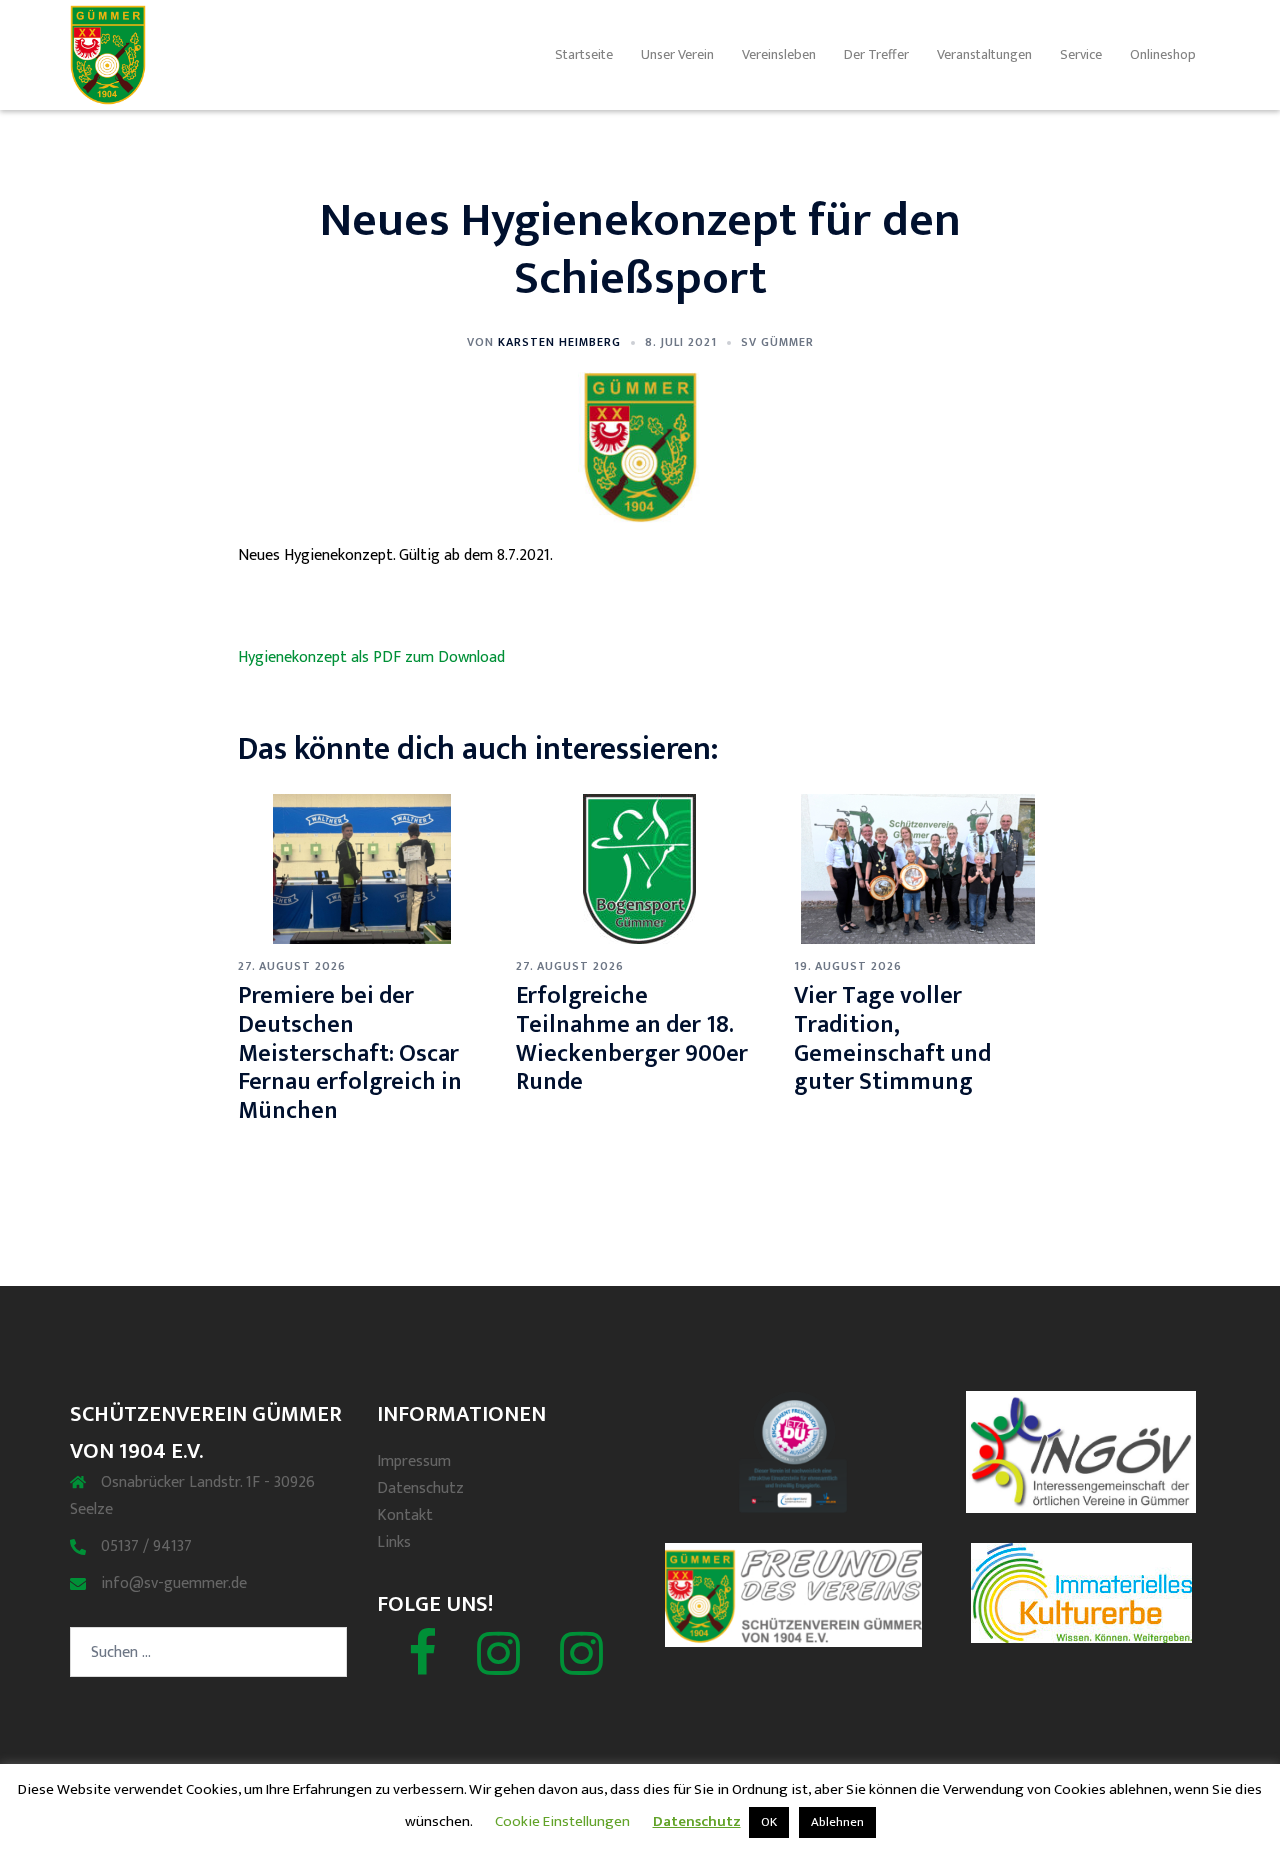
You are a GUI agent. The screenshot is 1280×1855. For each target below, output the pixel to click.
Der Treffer (876, 54)
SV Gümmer (777, 342)
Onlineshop (1163, 54)
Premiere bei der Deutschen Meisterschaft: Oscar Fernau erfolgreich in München (350, 1053)
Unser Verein (677, 54)
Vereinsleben (779, 54)
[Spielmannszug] (581, 1666)
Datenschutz (420, 1488)
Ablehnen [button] (837, 1822)
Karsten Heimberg (559, 342)
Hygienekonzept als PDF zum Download (371, 657)
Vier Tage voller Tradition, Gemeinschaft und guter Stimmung (892, 1039)
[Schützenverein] (498, 1666)
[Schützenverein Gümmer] (108, 54)
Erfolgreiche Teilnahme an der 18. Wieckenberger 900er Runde (632, 1039)
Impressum (414, 1461)
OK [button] (769, 1822)
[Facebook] (422, 1666)
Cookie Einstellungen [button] (562, 1821)
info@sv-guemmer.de (174, 1583)
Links (394, 1542)
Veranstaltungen (984, 54)
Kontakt (405, 1515)
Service (1081, 54)
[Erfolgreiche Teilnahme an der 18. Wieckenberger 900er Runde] (639, 868)
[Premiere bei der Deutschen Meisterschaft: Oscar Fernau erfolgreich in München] (362, 868)
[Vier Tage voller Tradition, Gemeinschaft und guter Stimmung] (918, 868)
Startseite (584, 54)
